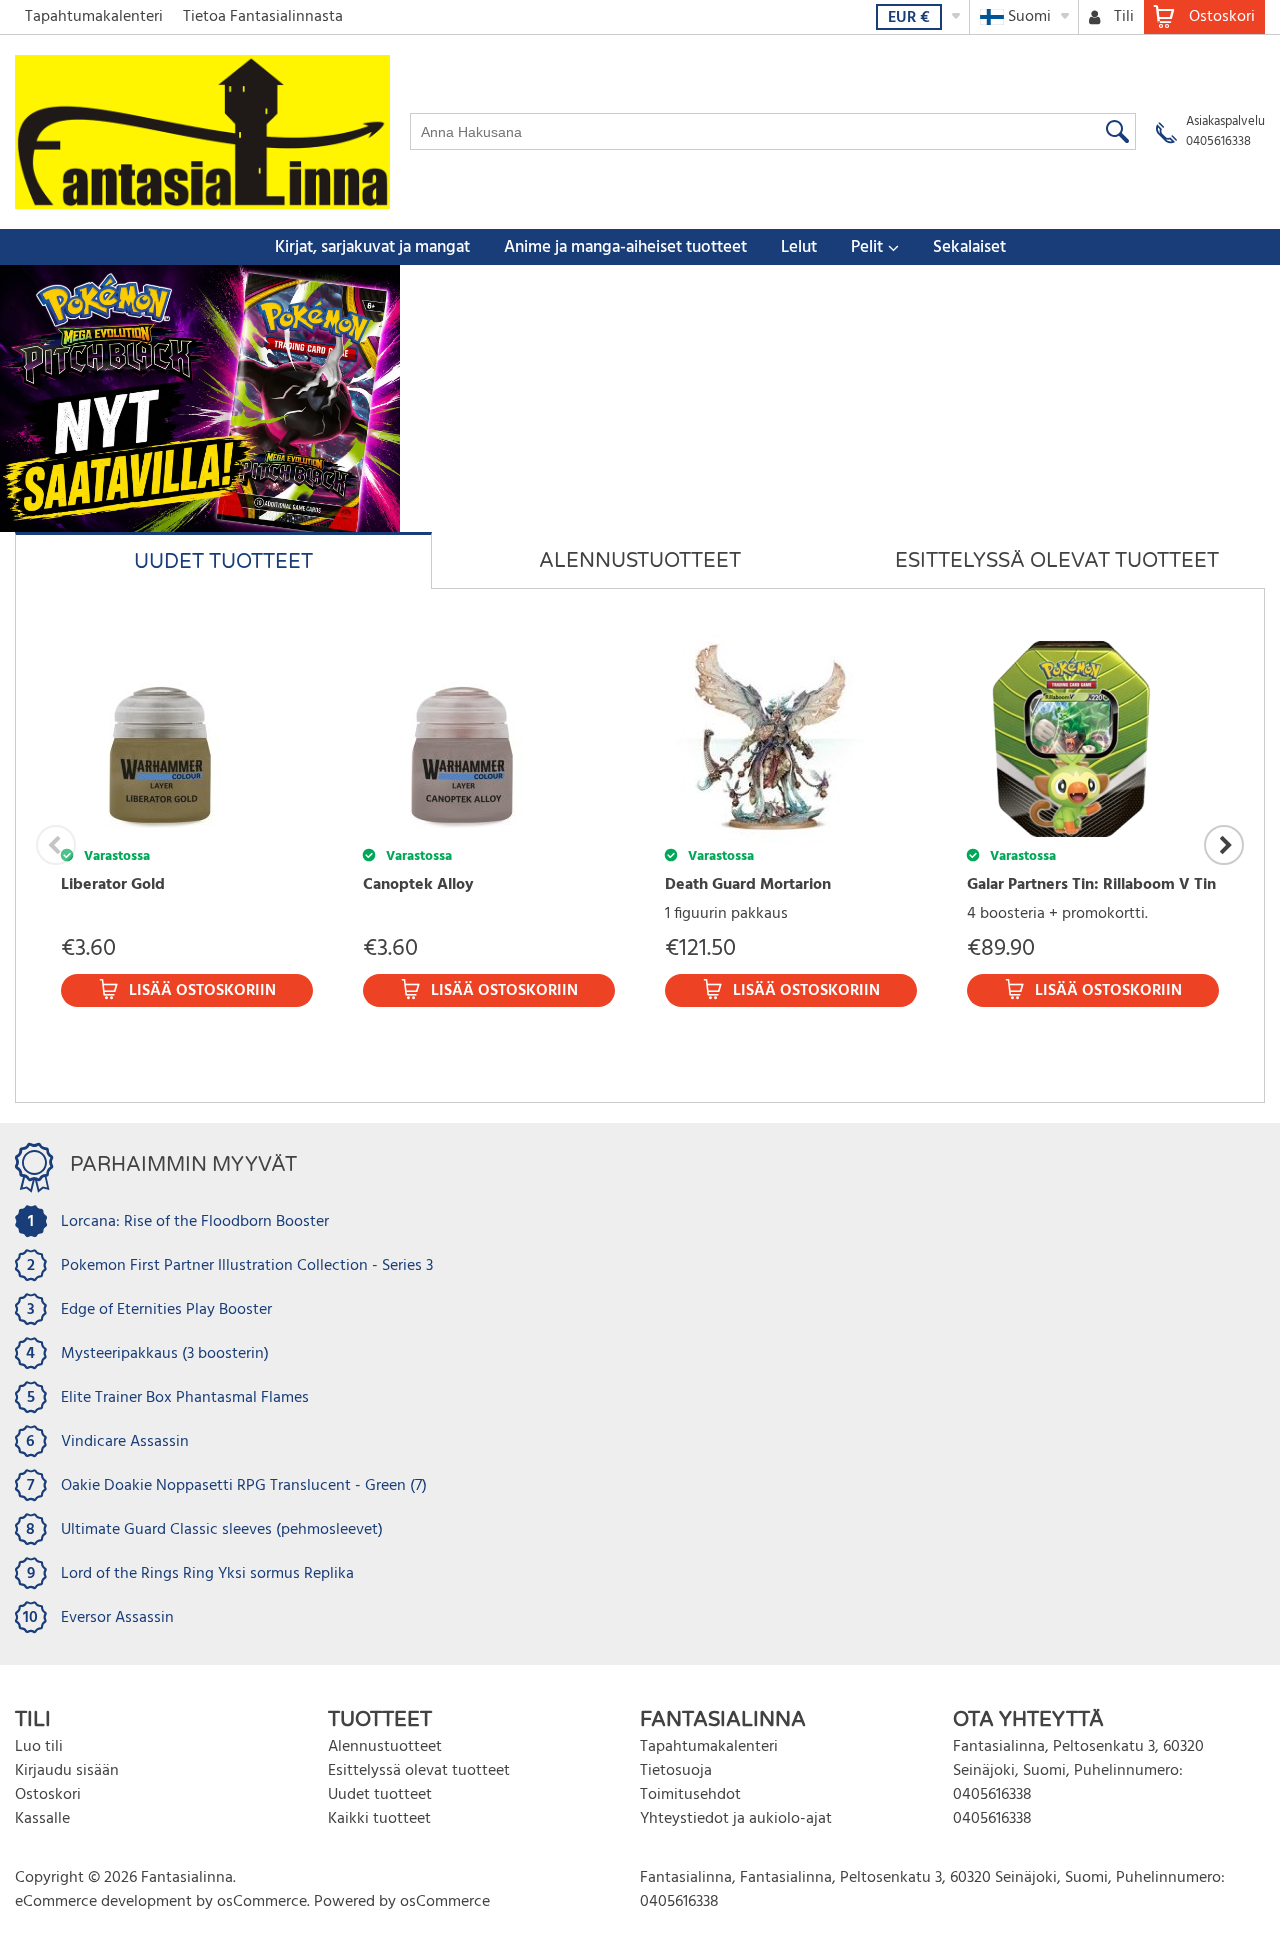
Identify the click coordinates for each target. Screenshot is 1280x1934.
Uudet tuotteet (380, 1795)
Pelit (867, 247)
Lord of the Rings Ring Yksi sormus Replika (207, 1574)
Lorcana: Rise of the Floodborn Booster (195, 1222)
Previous (56, 845)
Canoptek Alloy (418, 885)
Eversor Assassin (117, 1618)
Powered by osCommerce (402, 1902)
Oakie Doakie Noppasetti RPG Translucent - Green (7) (244, 1486)
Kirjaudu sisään (67, 1771)
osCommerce (262, 1902)
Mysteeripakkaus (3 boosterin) (165, 1354)
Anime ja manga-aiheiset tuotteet (625, 247)
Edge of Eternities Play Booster (166, 1310)
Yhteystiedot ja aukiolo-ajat (736, 1819)
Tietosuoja (676, 1771)
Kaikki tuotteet (379, 1819)
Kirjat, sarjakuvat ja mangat (372, 247)
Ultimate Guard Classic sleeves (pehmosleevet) (222, 1530)
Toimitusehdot (690, 1795)
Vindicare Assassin (125, 1442)
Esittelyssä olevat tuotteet (419, 1771)
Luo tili (39, 1747)
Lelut (799, 247)
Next (1224, 845)
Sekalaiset (969, 247)
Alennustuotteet (385, 1747)
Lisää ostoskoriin (202, 991)
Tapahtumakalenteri (94, 17)
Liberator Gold (113, 885)
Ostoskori (48, 1795)
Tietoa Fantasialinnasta (263, 17)
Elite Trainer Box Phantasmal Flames (185, 1398)
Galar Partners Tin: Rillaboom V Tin (1091, 885)
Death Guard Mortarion (748, 885)
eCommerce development (103, 1902)
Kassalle (42, 1819)
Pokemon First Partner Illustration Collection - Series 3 (247, 1266)
